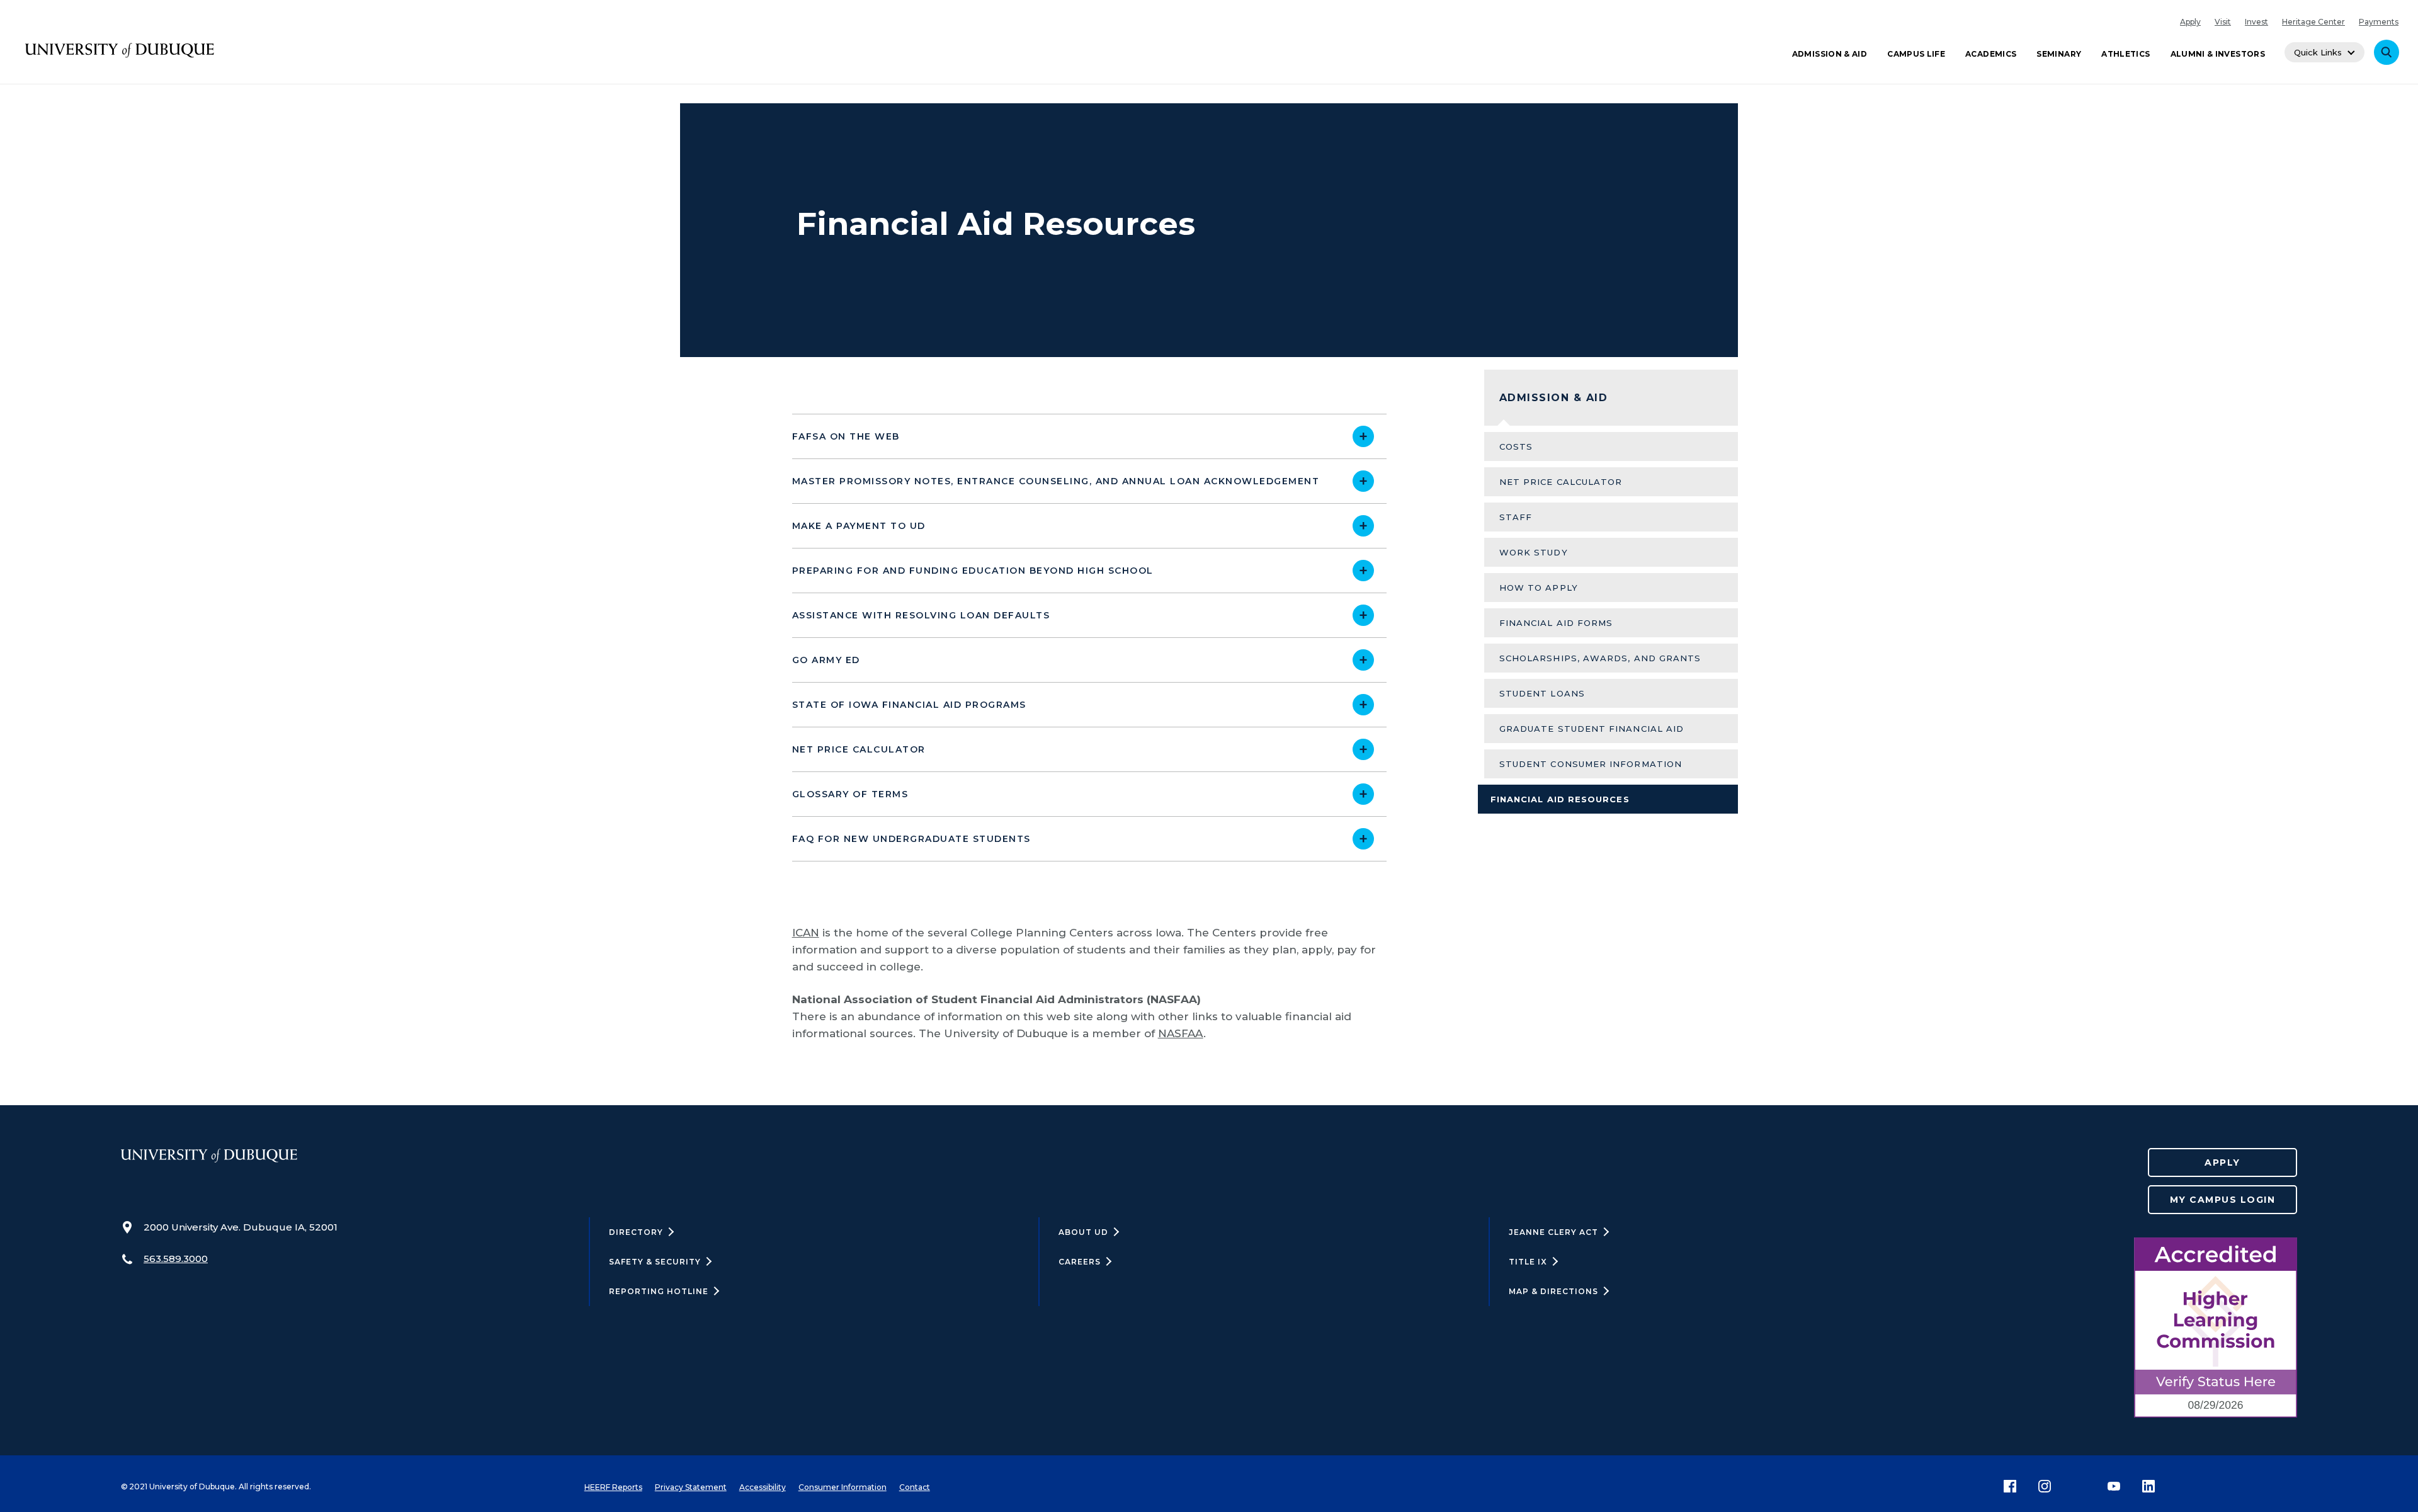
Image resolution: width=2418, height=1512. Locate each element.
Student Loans (1542, 693)
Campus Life (1916, 54)
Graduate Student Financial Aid (1592, 729)
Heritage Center (2313, 22)
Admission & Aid (1830, 54)
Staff (1516, 517)
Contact (915, 1487)
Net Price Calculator (1561, 482)
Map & (1553, 1291)
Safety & (655, 1262)
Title (1528, 1262)
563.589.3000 (176, 1259)
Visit (2223, 22)
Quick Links (2318, 52)
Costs (1516, 446)
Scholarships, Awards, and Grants (1600, 658)
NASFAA (1181, 1033)
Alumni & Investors (2218, 54)
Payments (2379, 22)
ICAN (806, 933)
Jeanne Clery (1553, 1232)
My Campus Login (2223, 1200)
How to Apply (1539, 588)
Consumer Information (843, 1487)
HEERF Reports (613, 1487)
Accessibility (763, 1487)
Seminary (2059, 54)
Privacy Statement (691, 1487)
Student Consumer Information (1591, 764)
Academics (1991, 54)
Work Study (1534, 552)
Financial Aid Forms (1556, 623)
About (1083, 1232)
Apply (2190, 22)
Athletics (2126, 54)
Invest (2256, 22)
